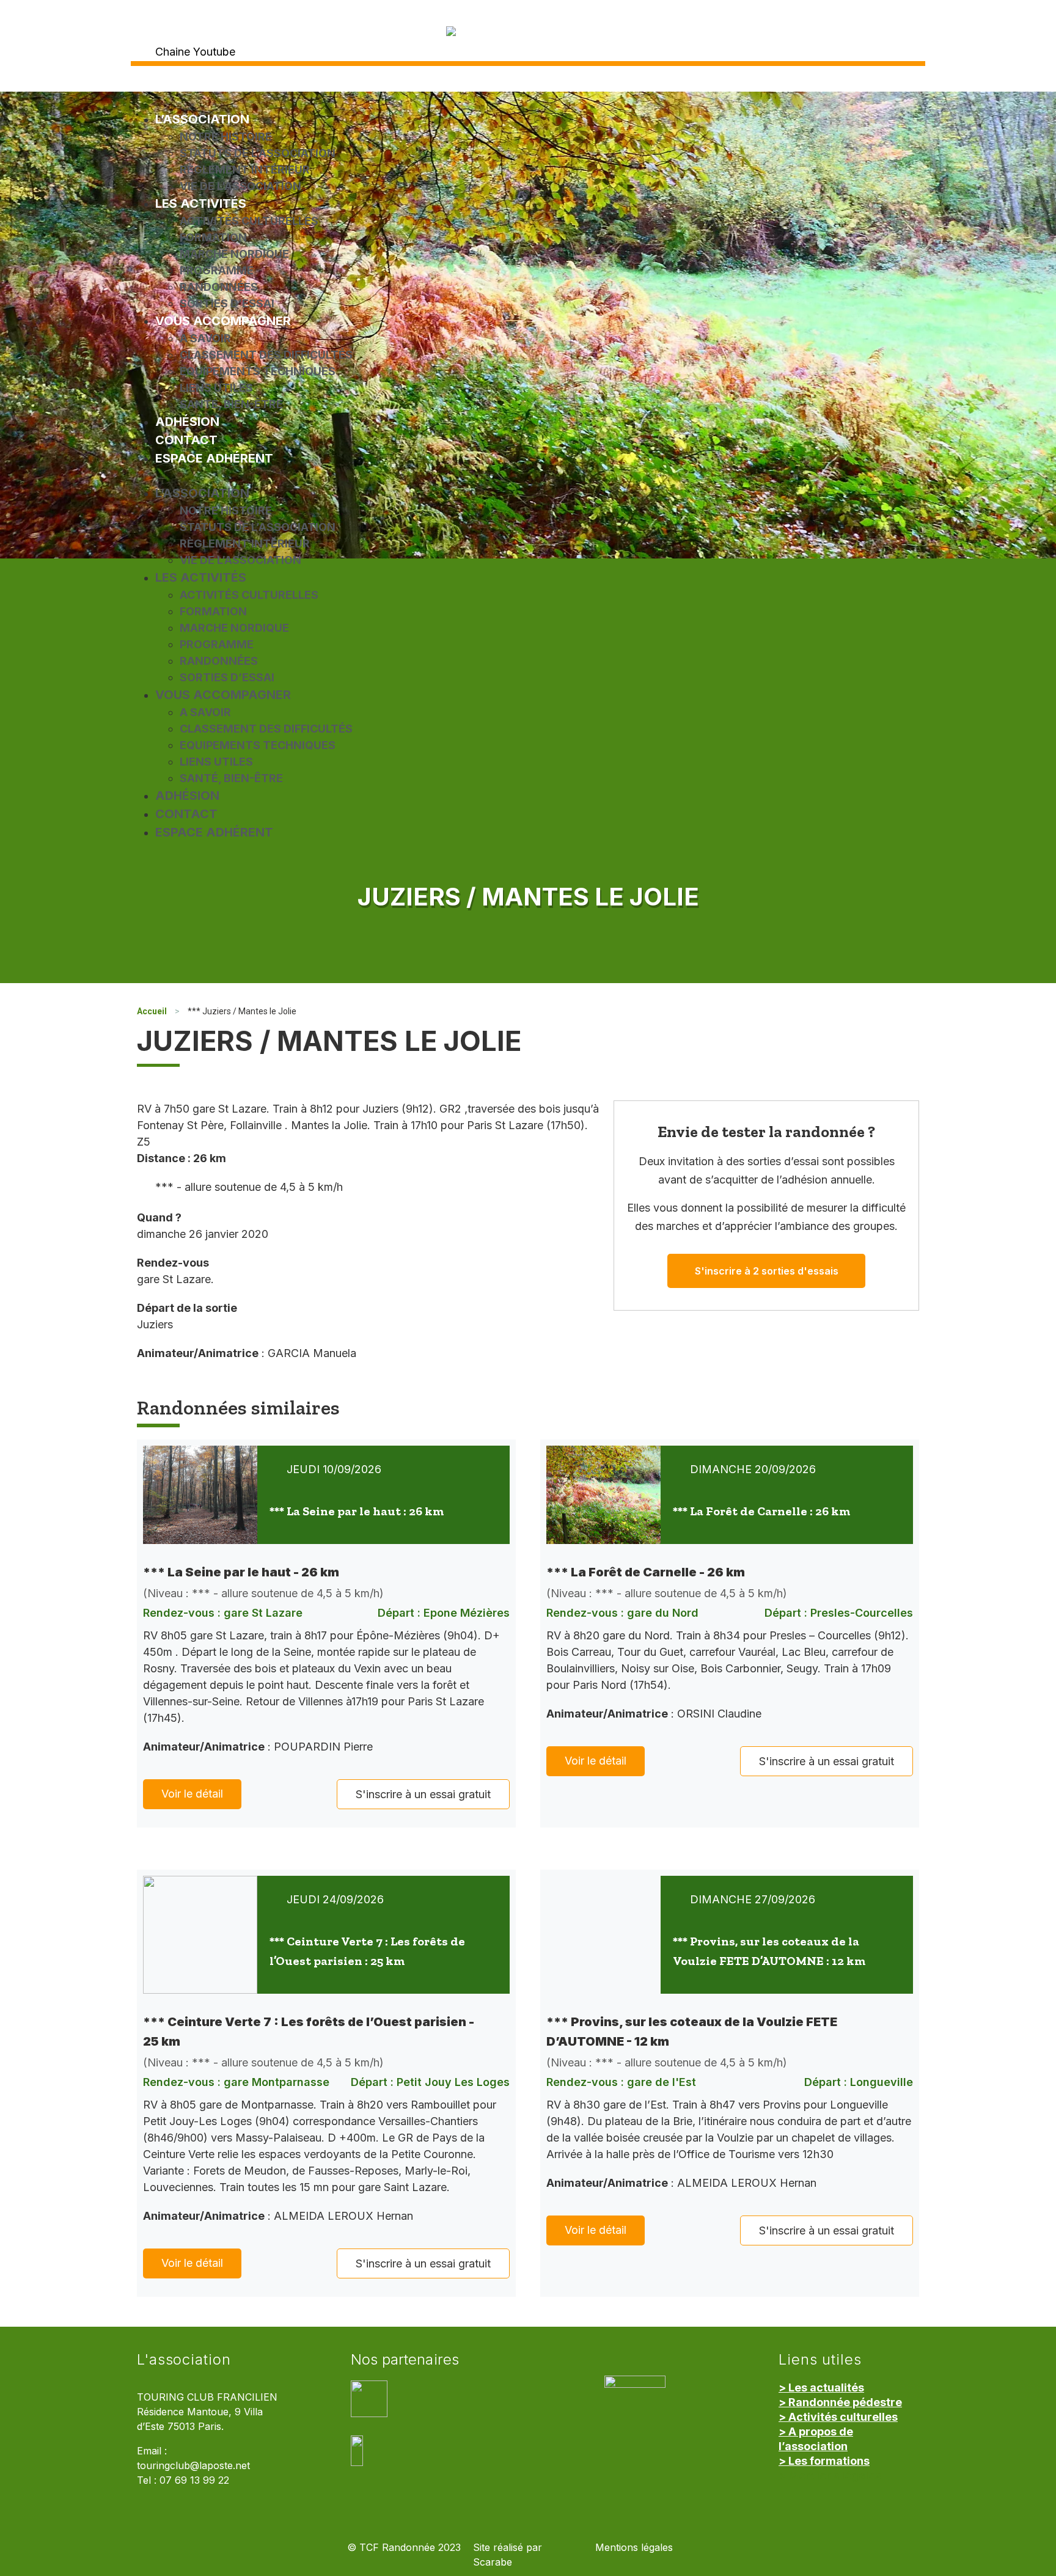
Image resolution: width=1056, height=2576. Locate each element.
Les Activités (201, 203)
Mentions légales (634, 2548)
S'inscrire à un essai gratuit (423, 1794)
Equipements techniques (258, 371)
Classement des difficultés (266, 355)
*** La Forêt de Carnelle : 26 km (761, 1511)
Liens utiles (216, 388)
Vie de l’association (240, 186)
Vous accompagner (223, 321)
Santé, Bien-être (231, 404)
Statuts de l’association (258, 153)
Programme (217, 270)
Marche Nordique (234, 254)
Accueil (152, 1011)
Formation (213, 237)
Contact (186, 440)
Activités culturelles (249, 221)
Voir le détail (192, 1794)
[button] (528, 476)
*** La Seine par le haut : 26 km (357, 1511)
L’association (202, 119)
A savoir (205, 338)
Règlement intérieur (245, 170)
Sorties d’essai (227, 303)
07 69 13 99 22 (194, 2480)
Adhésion (187, 422)
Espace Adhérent (214, 458)
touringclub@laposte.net (193, 2466)
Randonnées (219, 287)
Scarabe (493, 2562)
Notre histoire (226, 137)
